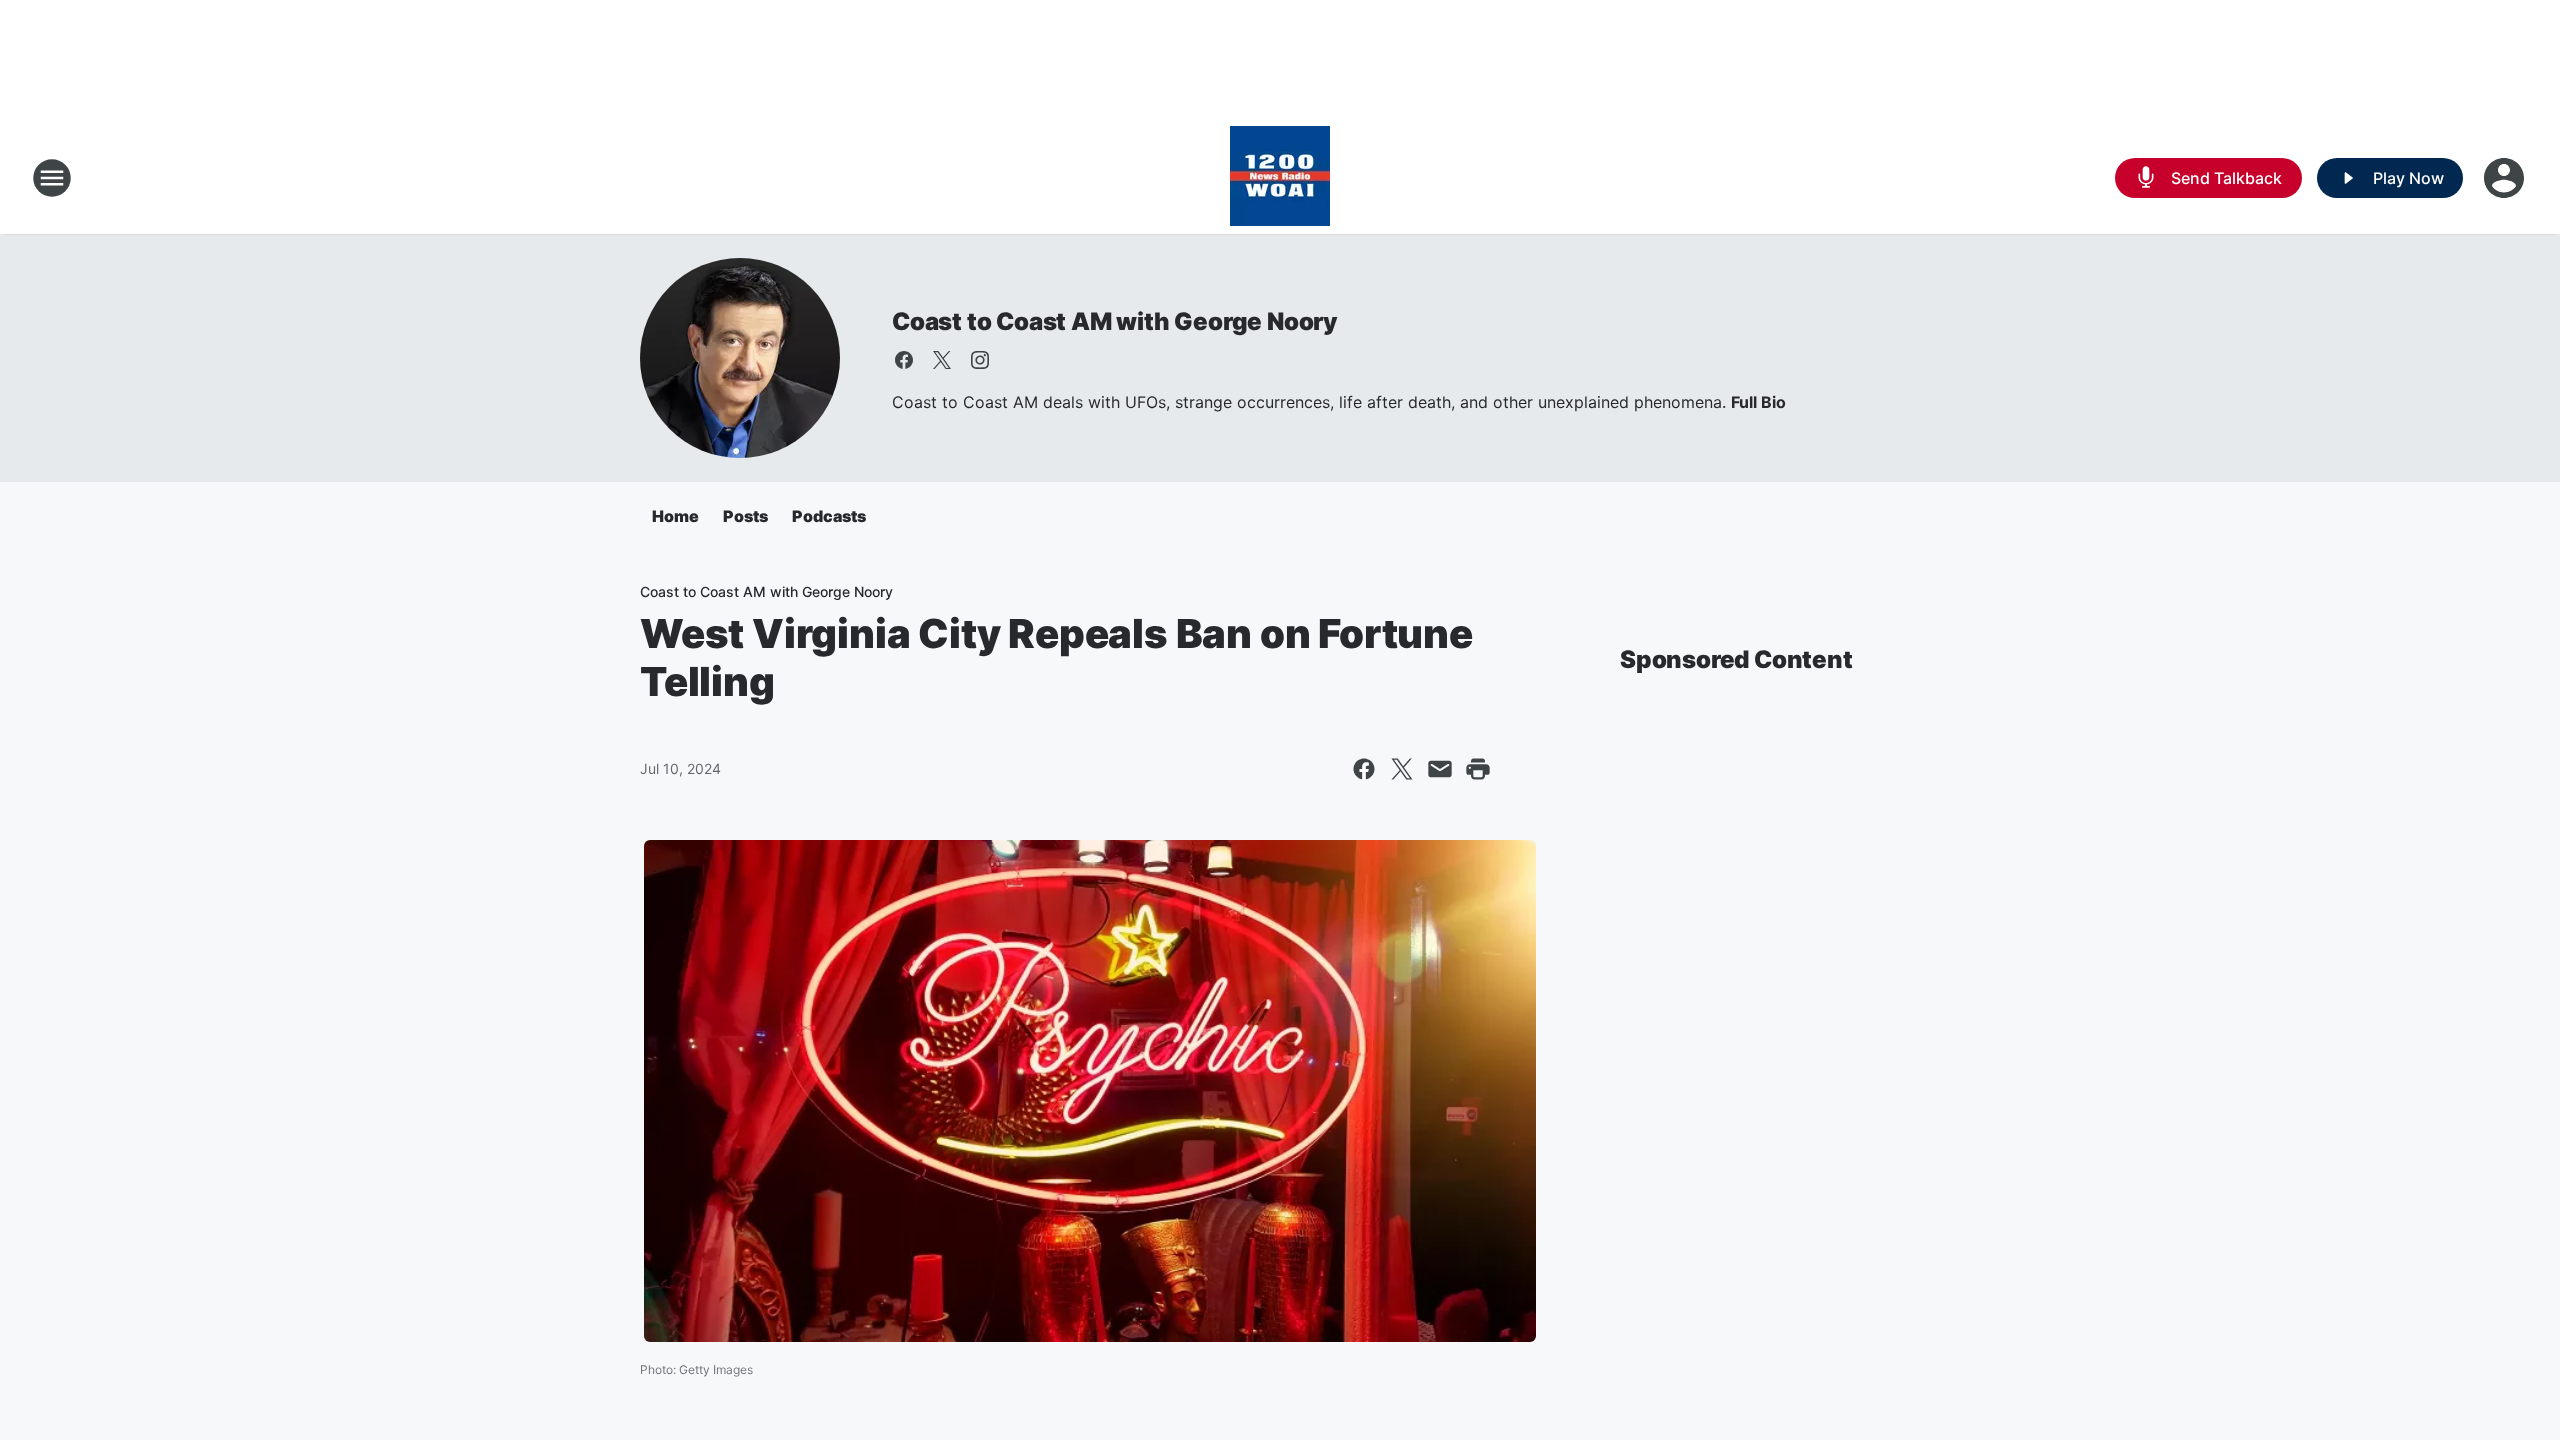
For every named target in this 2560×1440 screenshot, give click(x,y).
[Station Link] (1280, 178)
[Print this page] (1478, 769)
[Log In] (2506, 178)
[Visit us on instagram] (980, 360)
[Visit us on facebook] (904, 360)
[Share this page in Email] (1440, 769)
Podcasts (829, 516)
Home (675, 516)
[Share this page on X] (1402, 769)
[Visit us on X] (942, 360)
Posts (745, 516)
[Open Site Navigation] (52, 178)
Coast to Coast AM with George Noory (1115, 321)
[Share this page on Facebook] (1364, 769)
